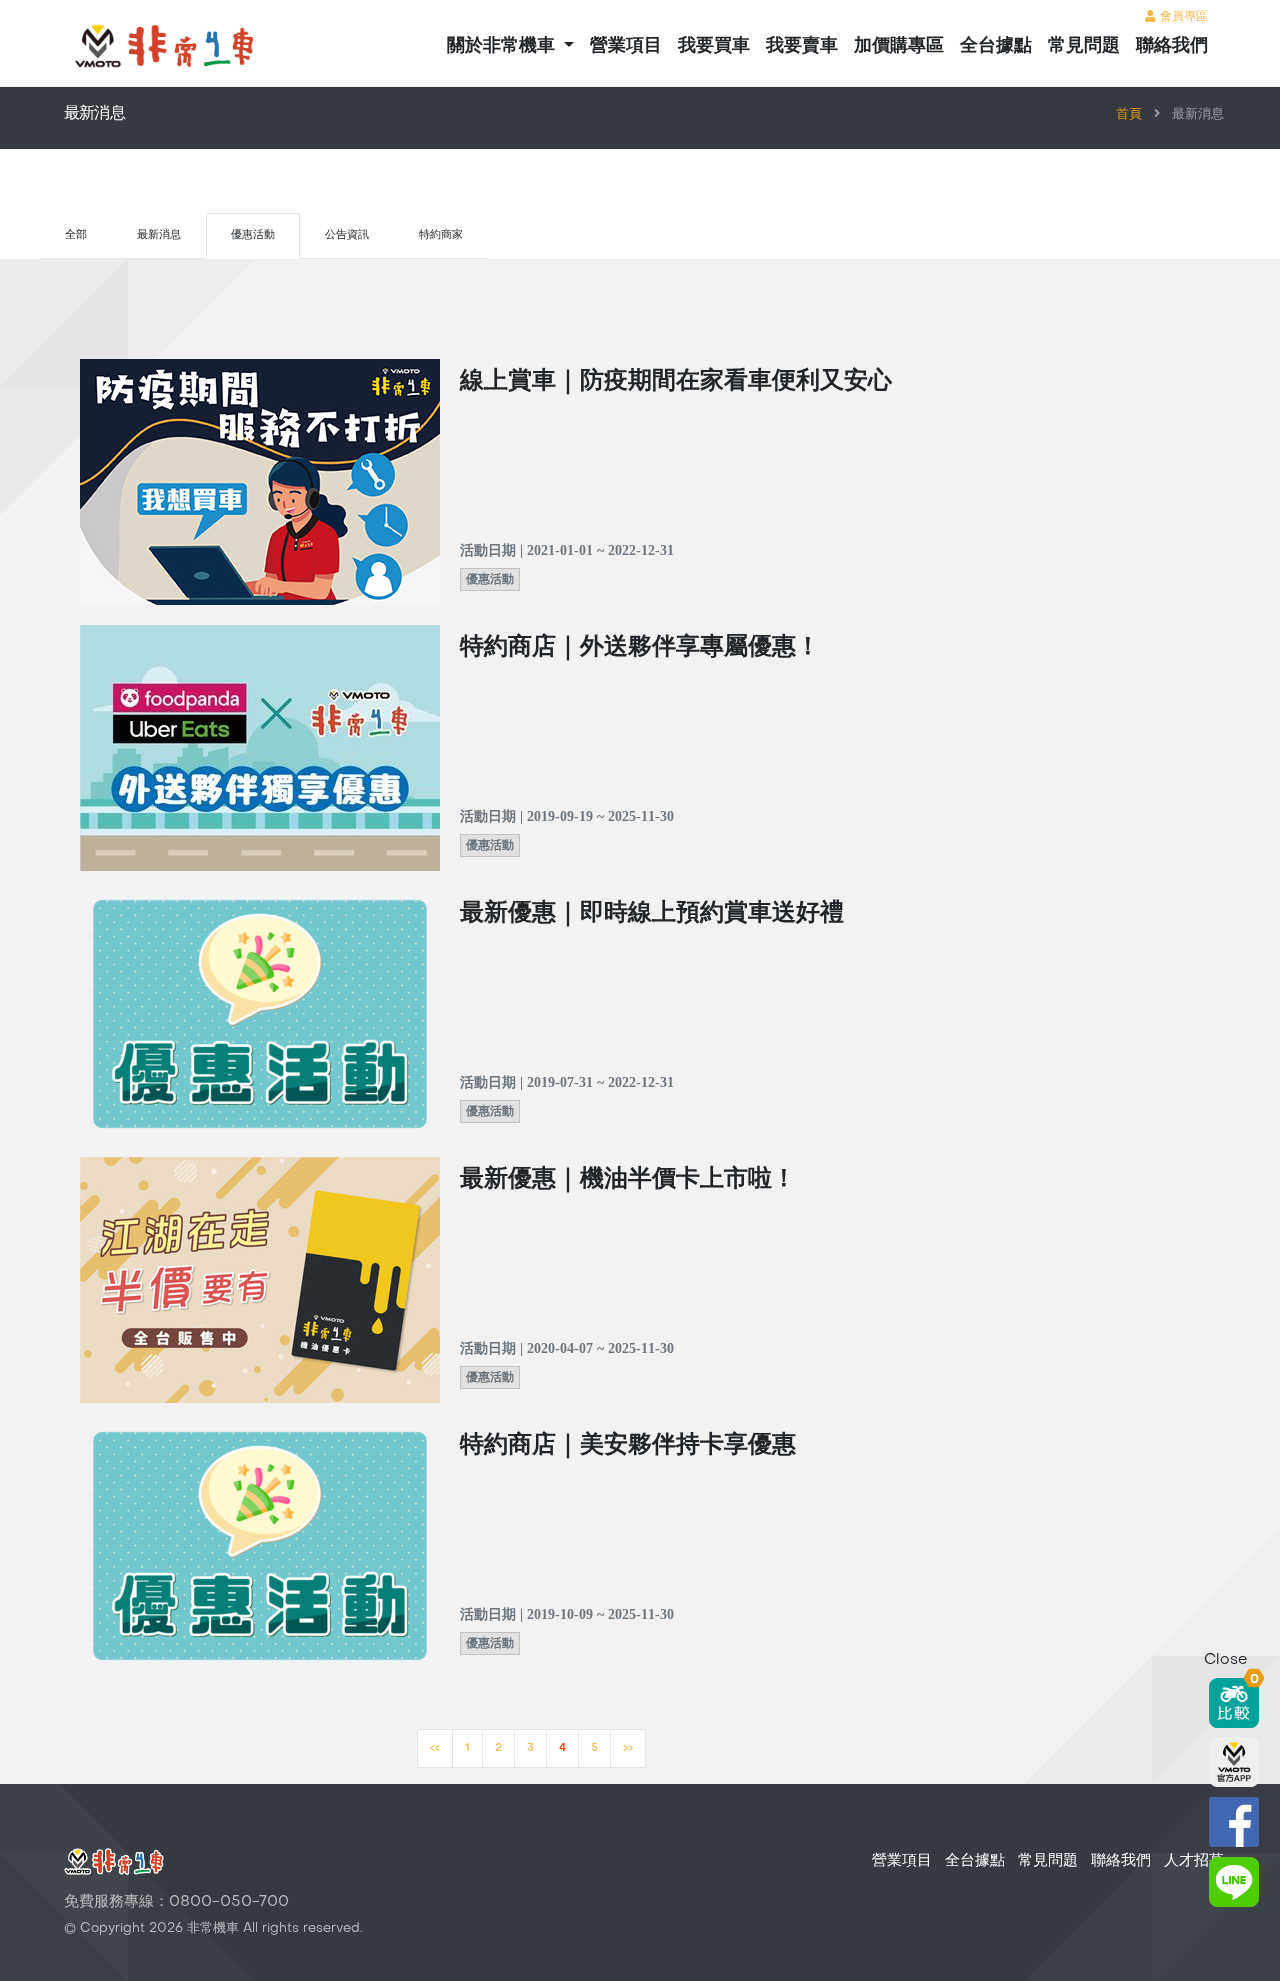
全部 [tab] (76, 235)
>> (628, 1748)
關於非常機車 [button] (503, 46)
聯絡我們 (1172, 46)
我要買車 (714, 46)
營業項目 (626, 46)
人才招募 (1194, 1861)
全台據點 (996, 46)
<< (435, 1748)
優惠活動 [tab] (253, 235)
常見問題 (1084, 46)
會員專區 (1182, 17)
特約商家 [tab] (441, 235)
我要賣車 (802, 46)
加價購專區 (899, 46)
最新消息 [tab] (159, 235)
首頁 (1129, 115)
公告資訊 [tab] (347, 235)
